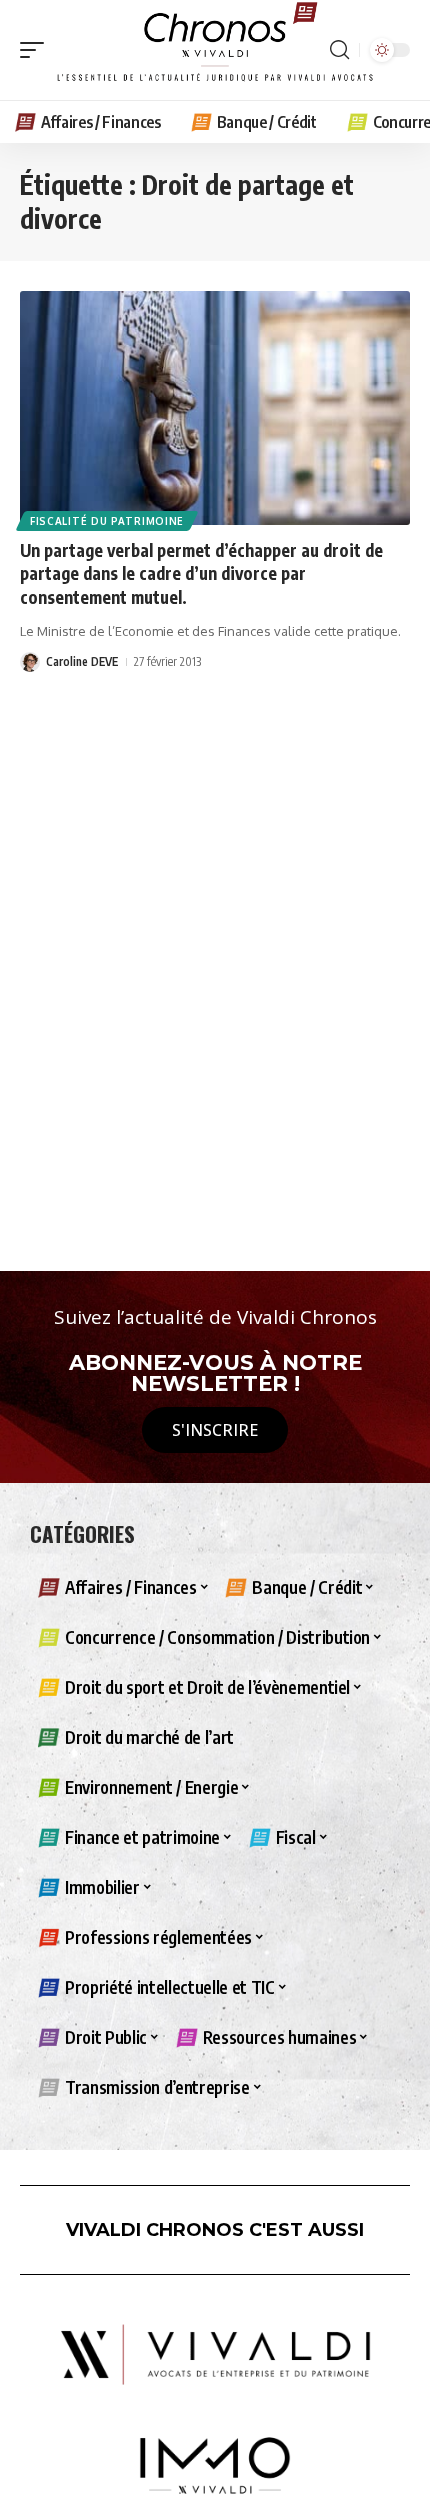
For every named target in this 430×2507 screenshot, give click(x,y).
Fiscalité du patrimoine (107, 521)
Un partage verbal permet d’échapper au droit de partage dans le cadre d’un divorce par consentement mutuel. (201, 574)
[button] (37, 50)
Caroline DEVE (82, 661)
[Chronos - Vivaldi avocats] (215, 50)
